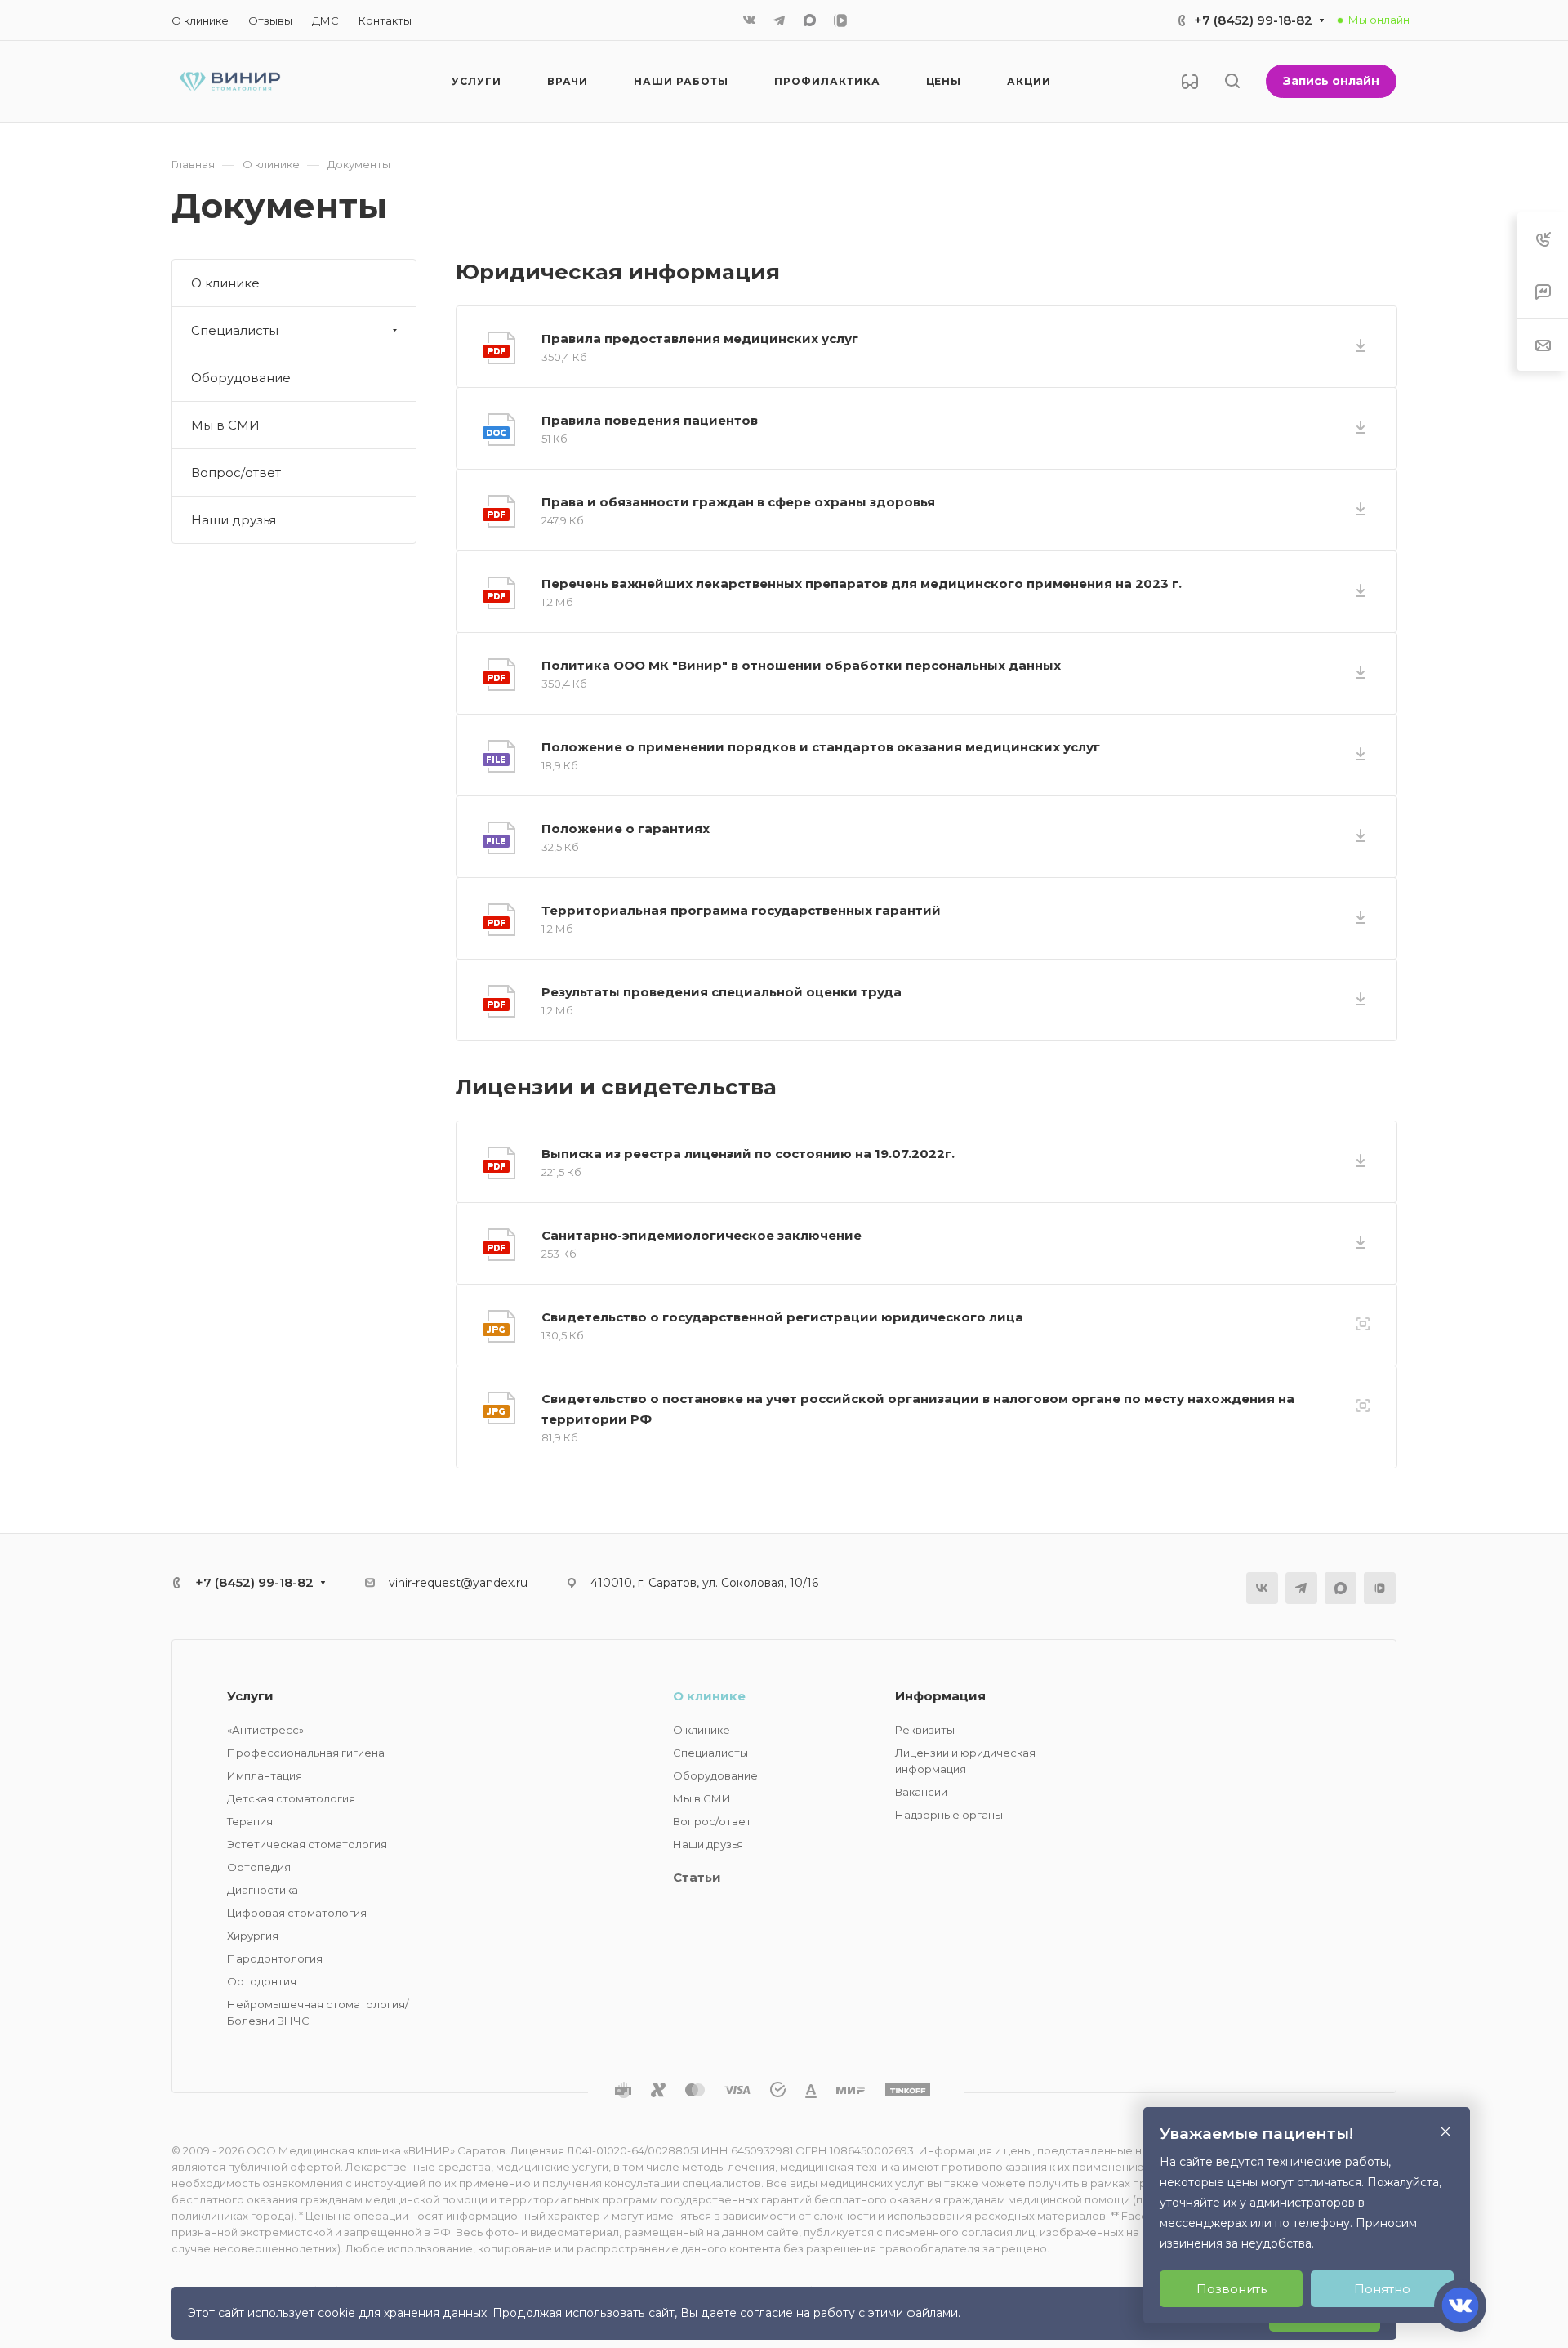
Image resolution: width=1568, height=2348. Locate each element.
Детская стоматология (291, 1798)
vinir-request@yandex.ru (458, 1583)
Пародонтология (275, 1958)
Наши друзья (234, 520)
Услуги (250, 1696)
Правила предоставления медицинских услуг (700, 339)
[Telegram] (779, 20)
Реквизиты (925, 1730)
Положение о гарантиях (626, 829)
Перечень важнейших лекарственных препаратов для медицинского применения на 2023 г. (862, 584)
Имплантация (265, 1775)
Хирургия (253, 1936)
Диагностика (263, 1890)
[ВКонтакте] (750, 20)
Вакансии (921, 1792)
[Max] (810, 20)
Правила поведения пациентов (650, 420)
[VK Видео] (840, 20)
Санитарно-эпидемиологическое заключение (702, 1235)
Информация (940, 1696)
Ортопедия (259, 1867)
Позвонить (1232, 2289)
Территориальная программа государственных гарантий (741, 910)
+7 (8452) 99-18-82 (1253, 20)
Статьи (697, 1877)
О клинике (225, 283)
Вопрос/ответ (236, 472)
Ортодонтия (262, 1981)
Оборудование (241, 378)
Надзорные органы (949, 1815)
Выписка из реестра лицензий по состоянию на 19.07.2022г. (748, 1154)
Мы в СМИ (225, 425)
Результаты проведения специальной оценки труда (722, 992)
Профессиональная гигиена (306, 1753)
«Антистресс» (265, 1730)
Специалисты (235, 330)
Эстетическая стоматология (307, 1844)
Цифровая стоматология (297, 1913)
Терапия (250, 1821)
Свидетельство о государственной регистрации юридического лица (782, 1317)
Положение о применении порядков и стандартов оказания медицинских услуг (821, 747)
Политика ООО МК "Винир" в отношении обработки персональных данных (801, 665)
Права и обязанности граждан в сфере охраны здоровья (738, 502)
